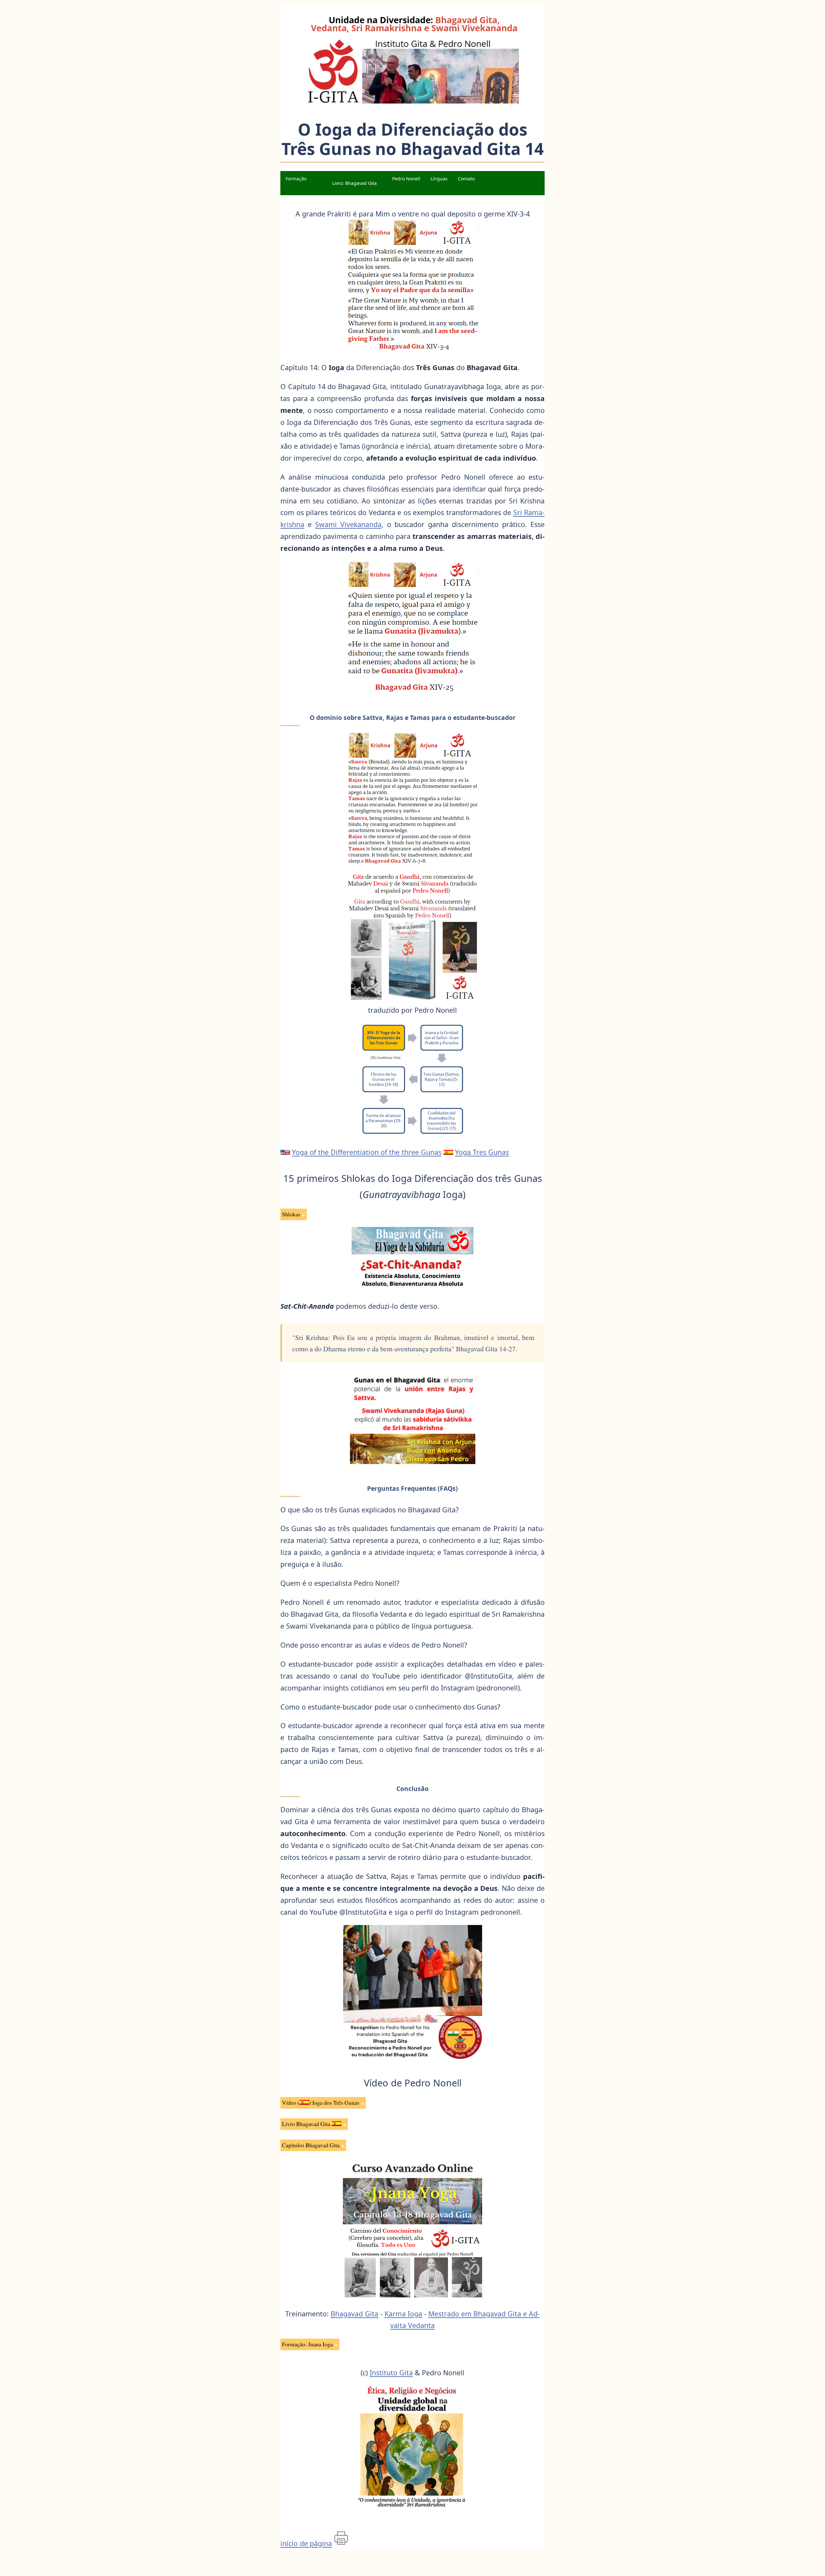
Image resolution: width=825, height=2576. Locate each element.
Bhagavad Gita (354, 2314)
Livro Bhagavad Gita (307, 2124)
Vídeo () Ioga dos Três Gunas (321, 2102)
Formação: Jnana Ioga (307, 2344)
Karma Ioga (403, 2314)
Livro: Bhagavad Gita (354, 183)
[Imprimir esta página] (341, 2543)
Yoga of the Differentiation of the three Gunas (367, 1152)
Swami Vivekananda (348, 524)
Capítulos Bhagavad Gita (311, 2145)
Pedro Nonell (406, 179)
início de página (306, 2543)
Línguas (439, 179)
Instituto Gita (391, 2373)
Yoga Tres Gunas (482, 1152)
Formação (296, 179)
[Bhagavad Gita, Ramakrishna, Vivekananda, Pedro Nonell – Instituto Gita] (412, 103)
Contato (466, 179)
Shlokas (291, 1214)
